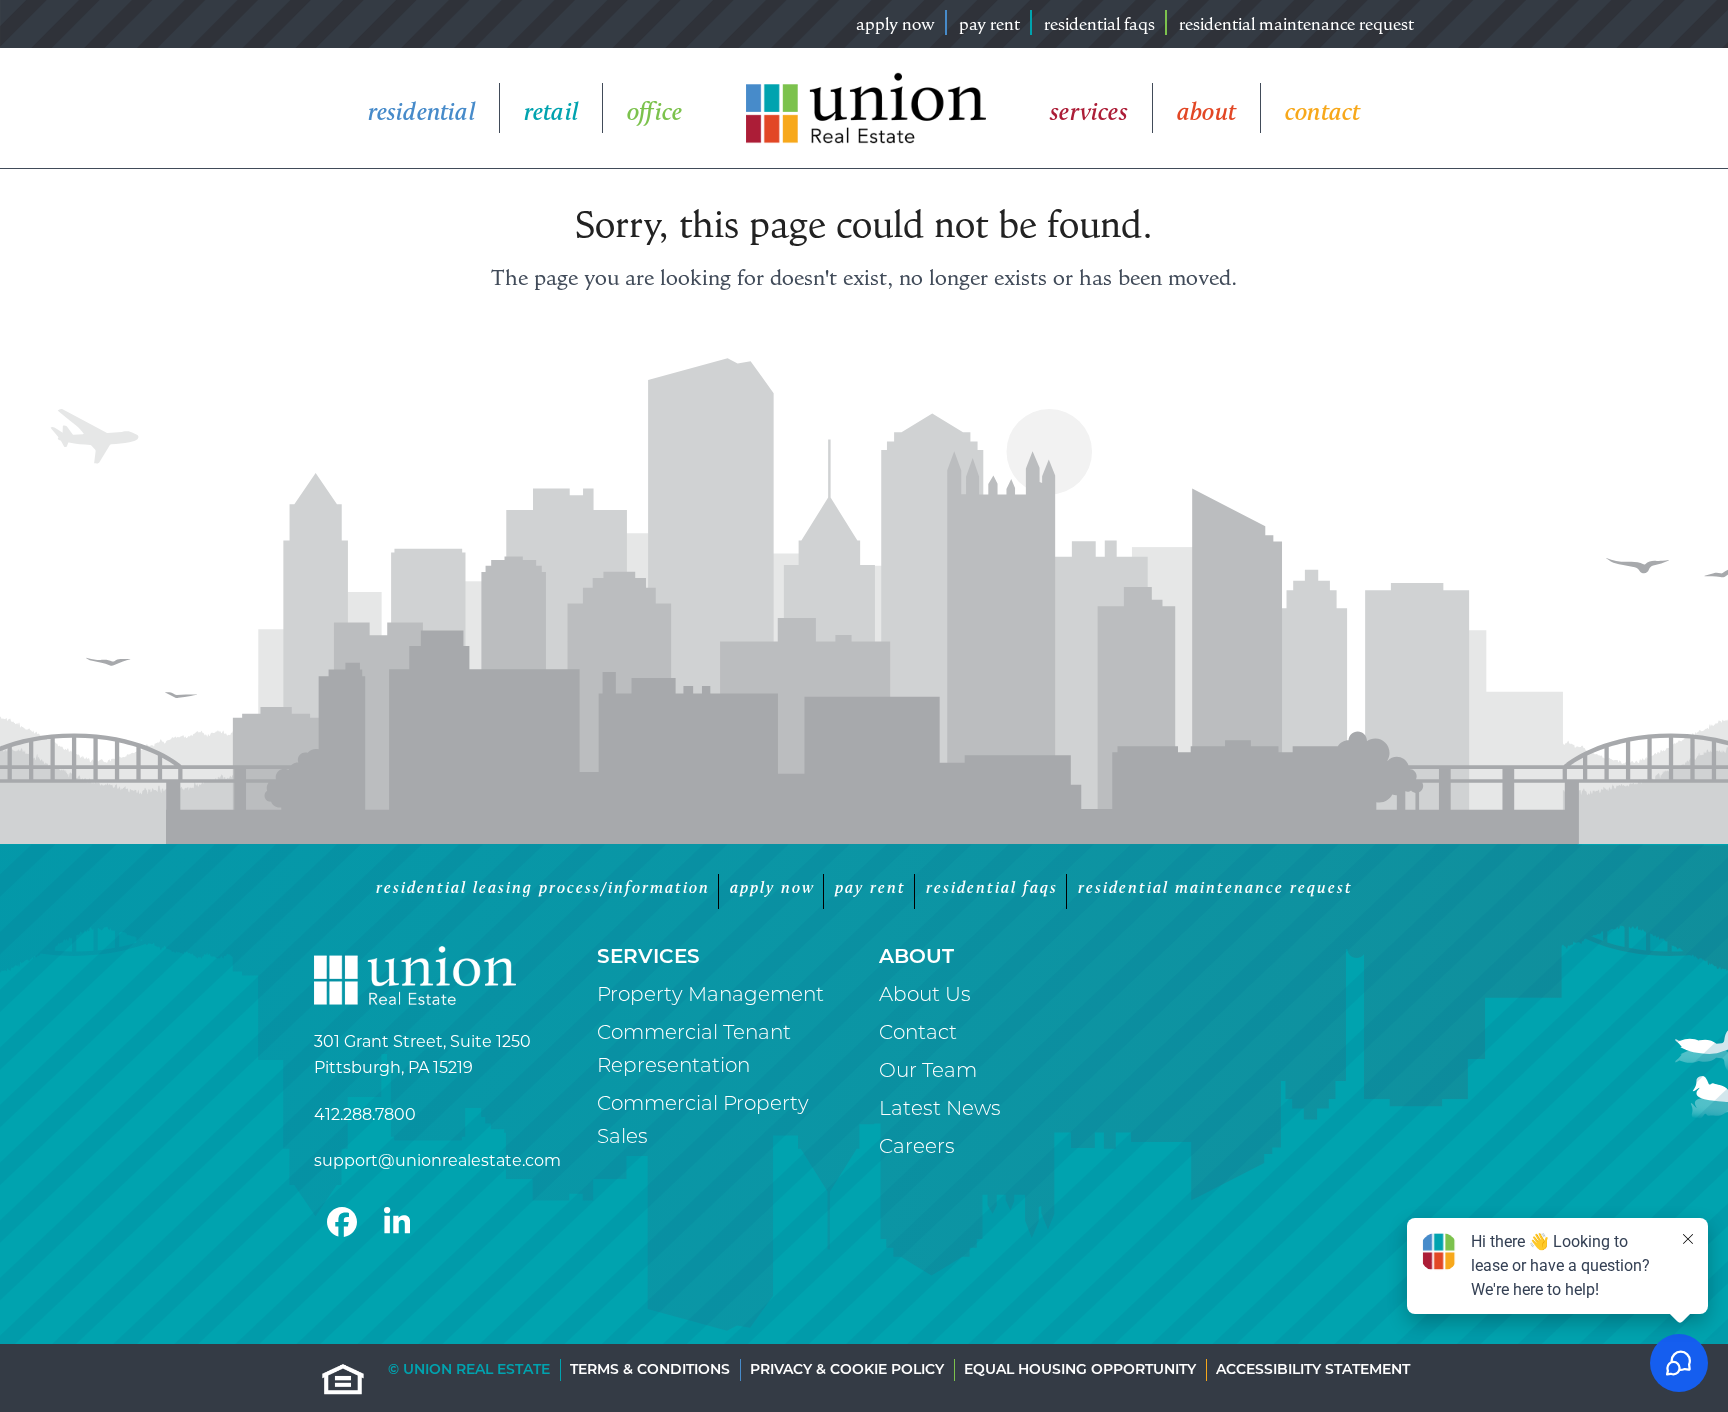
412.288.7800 (365, 1114)
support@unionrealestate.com (437, 1160)
